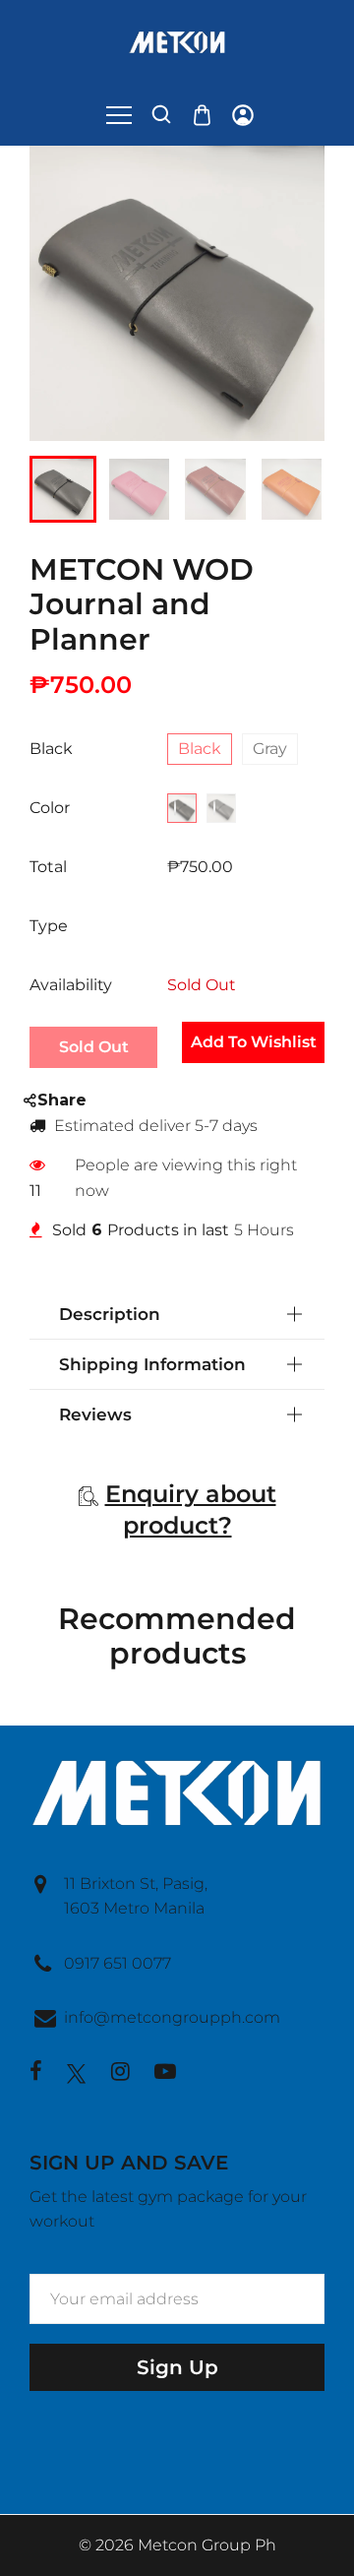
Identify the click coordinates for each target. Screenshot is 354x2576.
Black (200, 749)
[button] (59, 487)
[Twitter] (77, 2073)
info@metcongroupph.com (172, 2017)
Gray (270, 749)
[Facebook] (36, 2073)
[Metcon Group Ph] (177, 41)
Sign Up (177, 2367)
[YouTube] (165, 2073)
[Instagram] (120, 2073)
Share (62, 1100)
